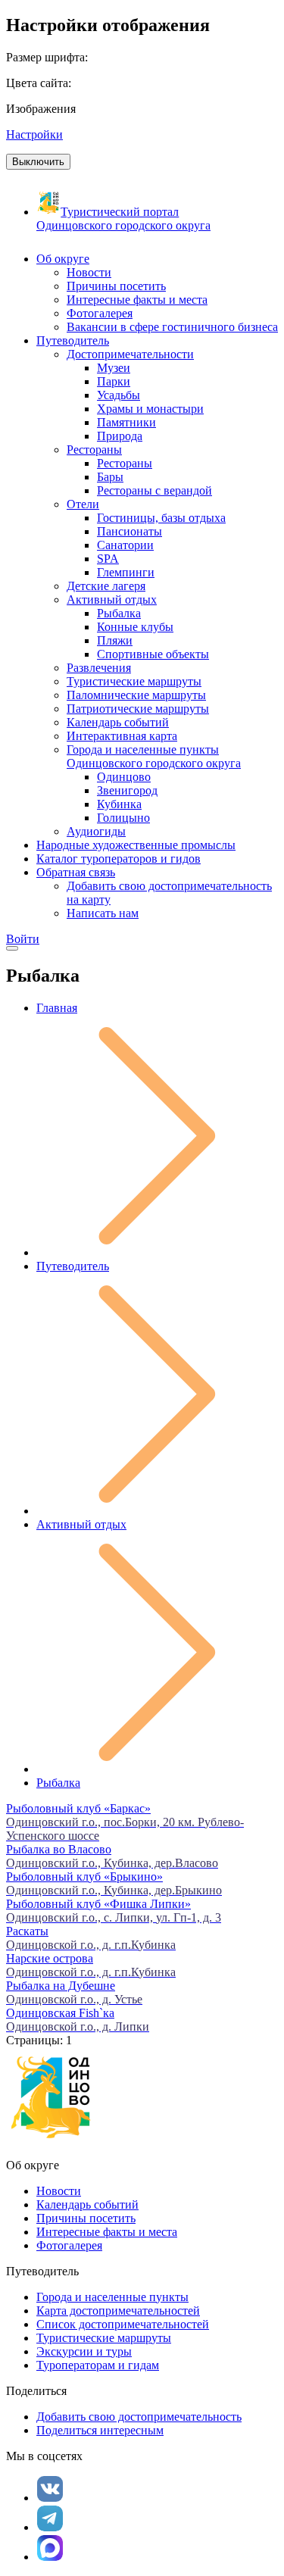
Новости (59, 2191)
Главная (57, 1008)
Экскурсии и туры (84, 2351)
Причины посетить (86, 2218)
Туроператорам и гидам (98, 2365)
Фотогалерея (69, 2245)
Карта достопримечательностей (118, 2311)
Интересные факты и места (107, 2232)
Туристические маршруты (104, 2338)
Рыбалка (58, 1783)
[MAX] (50, 2548)
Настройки (34, 134)
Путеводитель (73, 1266)
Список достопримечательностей (123, 2324)
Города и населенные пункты (112, 2297)
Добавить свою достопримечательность (139, 2417)
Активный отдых (81, 1524)
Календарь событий (87, 2204)
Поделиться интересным (100, 2430)
